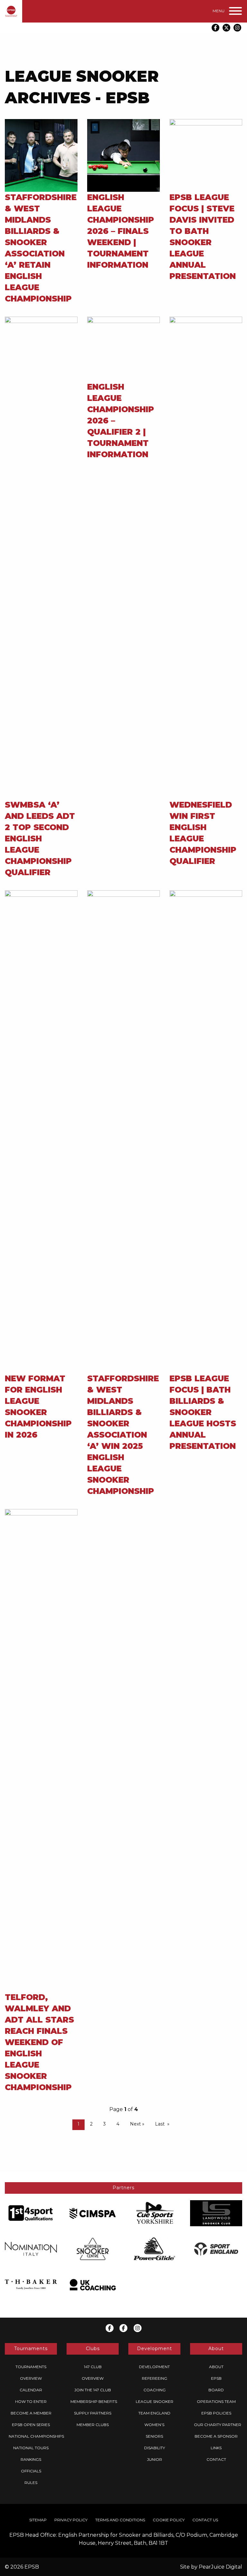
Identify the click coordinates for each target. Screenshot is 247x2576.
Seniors (154, 2436)
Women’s (154, 2425)
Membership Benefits (94, 2401)
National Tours (31, 2448)
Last (160, 2124)
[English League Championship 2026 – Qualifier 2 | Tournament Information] (123, 349)
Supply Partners (93, 2413)
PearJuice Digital (220, 2567)
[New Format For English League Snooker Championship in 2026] (41, 1131)
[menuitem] (31, 2367)
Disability (155, 2448)
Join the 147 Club (93, 2390)
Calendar (31, 2390)
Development (154, 2367)
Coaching (155, 2390)
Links (216, 2448)
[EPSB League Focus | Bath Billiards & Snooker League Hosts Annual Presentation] (206, 1131)
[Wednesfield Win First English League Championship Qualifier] (206, 558)
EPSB (216, 2378)
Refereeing (155, 2378)
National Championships (36, 2436)
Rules (31, 2483)
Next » (137, 2124)
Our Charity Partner (218, 2425)
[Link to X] (226, 28)
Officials (31, 2471)
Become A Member (31, 2413)
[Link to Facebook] (215, 28)
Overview (31, 2378)
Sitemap (38, 2520)
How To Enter (31, 2401)
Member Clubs (93, 2425)
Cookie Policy (169, 2520)
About (216, 2367)
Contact (216, 2459)
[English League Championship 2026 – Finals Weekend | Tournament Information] (123, 155)
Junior (155, 2459)
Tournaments (31, 2367)
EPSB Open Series (31, 2425)
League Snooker (155, 2401)
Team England (154, 2413)
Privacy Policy (71, 2520)
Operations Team (216, 2401)
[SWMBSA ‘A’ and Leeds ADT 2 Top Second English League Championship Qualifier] (41, 558)
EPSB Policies (216, 2413)
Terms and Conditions (120, 2520)
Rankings (31, 2459)
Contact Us (205, 2520)
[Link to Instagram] (237, 28)
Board (216, 2390)
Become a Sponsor (216, 2436)
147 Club (93, 2367)
